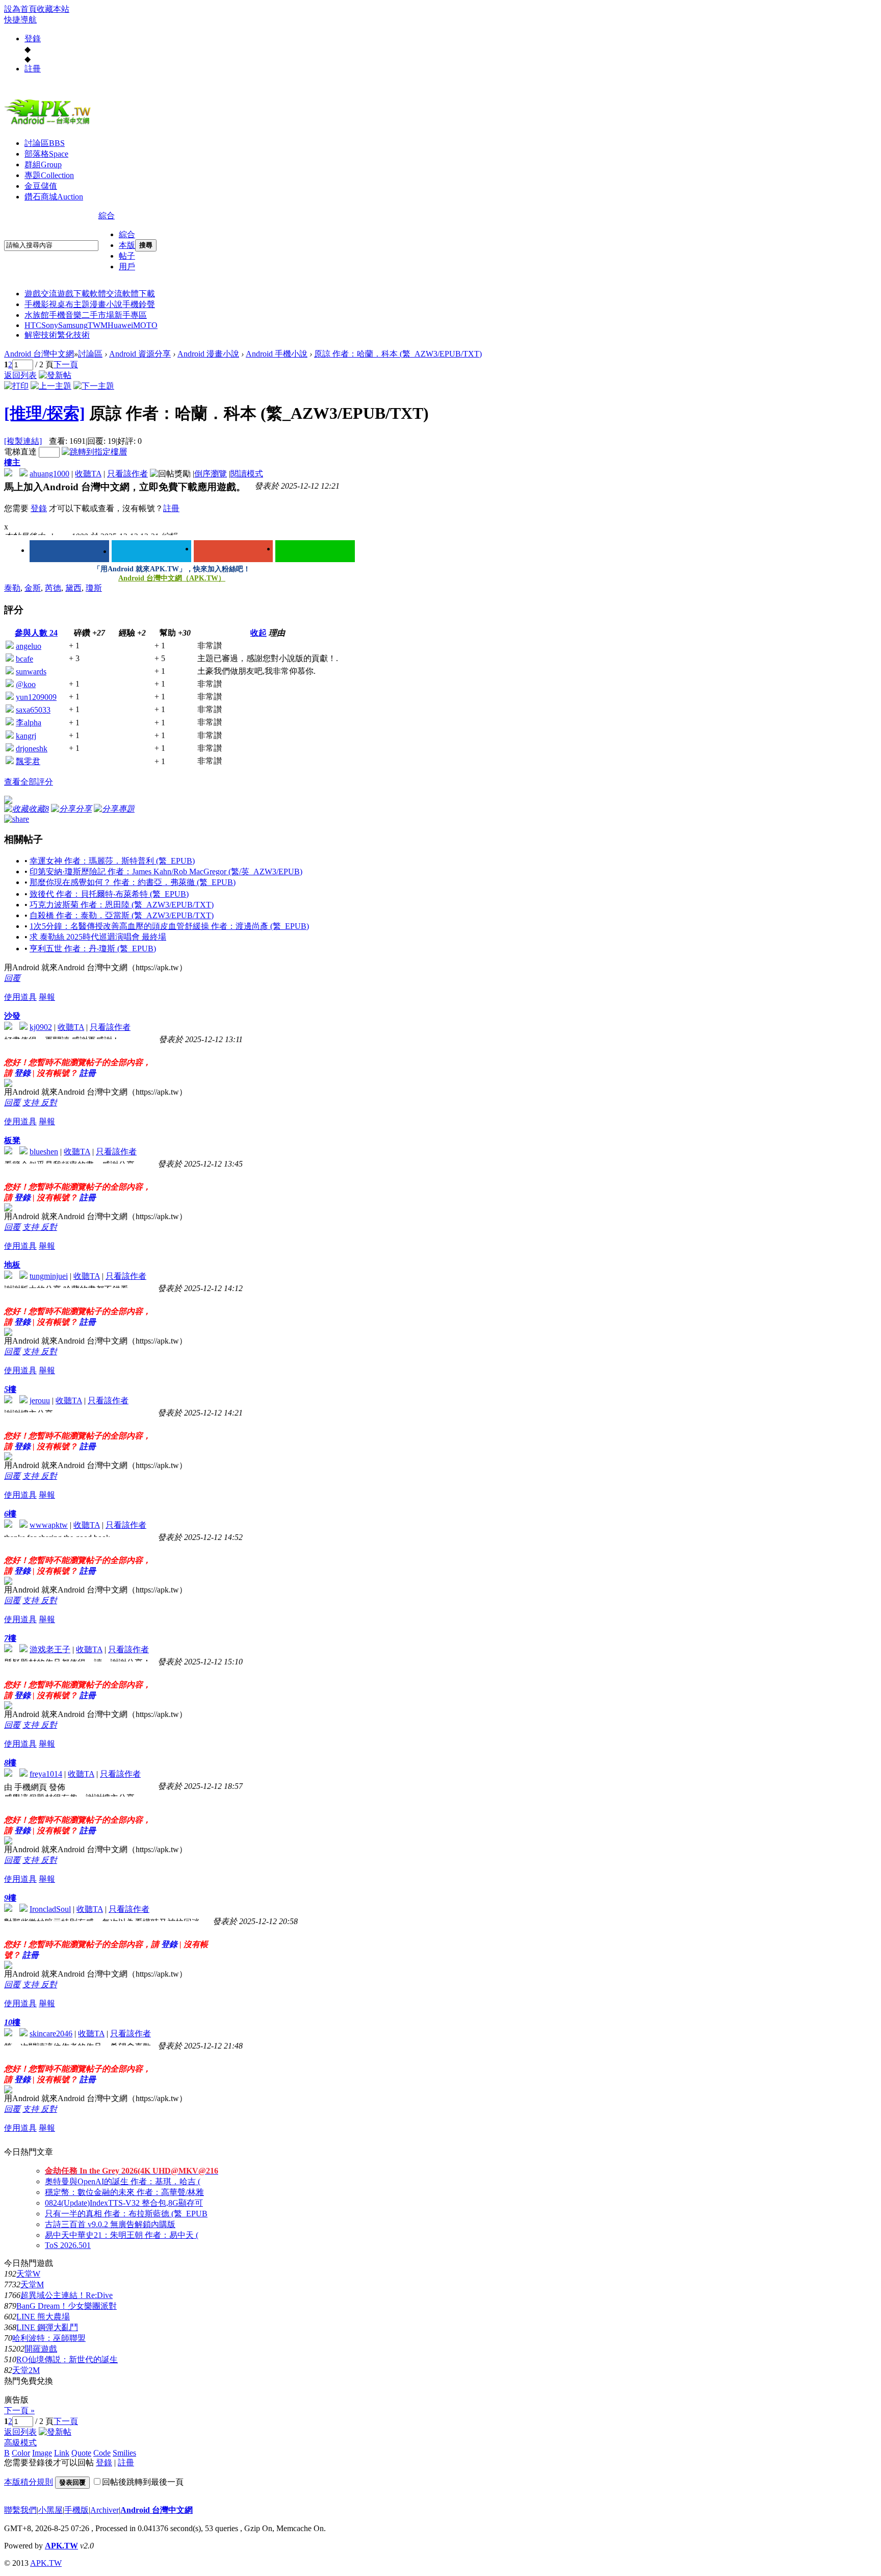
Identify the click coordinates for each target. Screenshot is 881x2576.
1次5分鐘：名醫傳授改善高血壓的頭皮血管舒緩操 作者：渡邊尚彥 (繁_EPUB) (169, 926)
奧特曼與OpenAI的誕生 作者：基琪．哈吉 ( (123, 2181)
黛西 (73, 588)
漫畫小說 (106, 304)
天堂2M (26, 2370)
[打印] (16, 386)
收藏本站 (53, 9)
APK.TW (61, 2546)
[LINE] (315, 551)
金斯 (33, 588)
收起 (258, 633)
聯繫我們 (20, 2510)
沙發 (12, 1016)
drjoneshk (32, 749)
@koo (26, 684)
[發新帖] (55, 375)
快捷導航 (20, 20)
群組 (43, 165)
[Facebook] (69, 551)
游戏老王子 (50, 1649)
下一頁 (66, 364)
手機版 (76, 2510)
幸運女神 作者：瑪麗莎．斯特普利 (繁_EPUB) (112, 861)
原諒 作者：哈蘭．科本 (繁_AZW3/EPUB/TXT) (398, 354)
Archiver (105, 2510)
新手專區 (131, 315)
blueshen (44, 1152)
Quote (81, 2453)
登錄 (33, 39)
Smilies (124, 2453)
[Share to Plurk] (17, 818)
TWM (98, 325)
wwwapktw (49, 1525)
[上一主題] (51, 386)
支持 (32, 1103)
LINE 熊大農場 (43, 2317)
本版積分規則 (29, 2482)
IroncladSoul (50, 1909)
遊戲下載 (73, 294)
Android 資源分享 (140, 354)
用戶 (127, 267)
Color (21, 2453)
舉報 (47, 997)
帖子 (127, 256)
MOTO (145, 325)
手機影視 (41, 304)
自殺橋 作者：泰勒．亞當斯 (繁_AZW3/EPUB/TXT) (122, 915)
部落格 (46, 154)
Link (62, 2453)
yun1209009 (36, 697)
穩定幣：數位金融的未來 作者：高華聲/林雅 (124, 2192)
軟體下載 (139, 294)
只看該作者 (127, 474)
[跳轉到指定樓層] (94, 452)
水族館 (37, 315)
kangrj (26, 736)
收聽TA (88, 474)
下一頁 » (19, 2410)
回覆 (12, 978)
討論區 (45, 143)
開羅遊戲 (41, 2349)
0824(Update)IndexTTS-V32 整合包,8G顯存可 (124, 2203)
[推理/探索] (45, 413)
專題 (49, 175)
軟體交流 (106, 294)
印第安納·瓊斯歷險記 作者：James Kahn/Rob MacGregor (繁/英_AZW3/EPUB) (166, 872)
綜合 (107, 216)
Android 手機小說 (277, 354)
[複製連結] (23, 441)
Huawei (120, 325)
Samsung (73, 325)
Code (102, 2453)
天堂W (28, 2274)
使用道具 (20, 997)
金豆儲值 (41, 186)
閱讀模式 (247, 474)
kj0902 (41, 1027)
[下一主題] (94, 386)
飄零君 (28, 761)
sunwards (31, 672)
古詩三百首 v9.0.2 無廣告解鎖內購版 (110, 2224)
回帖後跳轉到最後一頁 (143, 2482)
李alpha (29, 723)
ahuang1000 (49, 474)
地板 (12, 1265)
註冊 (33, 69)
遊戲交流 (41, 294)
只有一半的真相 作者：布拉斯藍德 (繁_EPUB (126, 2214)
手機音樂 (65, 315)
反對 (49, 1103)
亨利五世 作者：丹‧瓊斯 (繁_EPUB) (93, 949)
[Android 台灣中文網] (50, 124)
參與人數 (36, 633)
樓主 (12, 462)
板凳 (12, 1140)
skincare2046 (51, 2034)
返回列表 (20, 375)
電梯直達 (20, 452)
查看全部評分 (29, 782)
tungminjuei (49, 1276)
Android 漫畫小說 (208, 354)
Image (42, 2453)
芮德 (53, 588)
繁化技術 (73, 335)
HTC (33, 325)
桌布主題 (73, 304)
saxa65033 (33, 710)
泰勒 (12, 588)
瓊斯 (94, 588)
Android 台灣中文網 (39, 354)
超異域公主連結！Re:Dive (67, 2295)
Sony (50, 325)
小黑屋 (50, 2510)
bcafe (24, 659)
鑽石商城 (54, 197)
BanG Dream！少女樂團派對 (67, 2306)
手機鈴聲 (139, 304)
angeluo (29, 646)
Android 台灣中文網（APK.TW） (172, 578)
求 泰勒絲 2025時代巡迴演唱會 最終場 (98, 937)
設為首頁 (20, 9)
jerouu (40, 1400)
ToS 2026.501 (68, 2245)
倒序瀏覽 (211, 474)
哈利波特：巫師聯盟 (49, 2338)
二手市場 (98, 315)
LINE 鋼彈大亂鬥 (47, 2327)
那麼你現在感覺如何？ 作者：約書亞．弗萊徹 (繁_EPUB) (133, 882)
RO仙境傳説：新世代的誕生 (67, 2359)
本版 (127, 245)
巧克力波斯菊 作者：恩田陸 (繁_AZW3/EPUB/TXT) (122, 905)
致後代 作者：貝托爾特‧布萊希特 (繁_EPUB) (109, 894)
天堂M (32, 2284)
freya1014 (46, 1774)
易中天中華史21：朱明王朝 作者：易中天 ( (122, 2235)
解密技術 (41, 335)
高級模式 (20, 2443)
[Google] (234, 551)
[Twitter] (151, 551)
